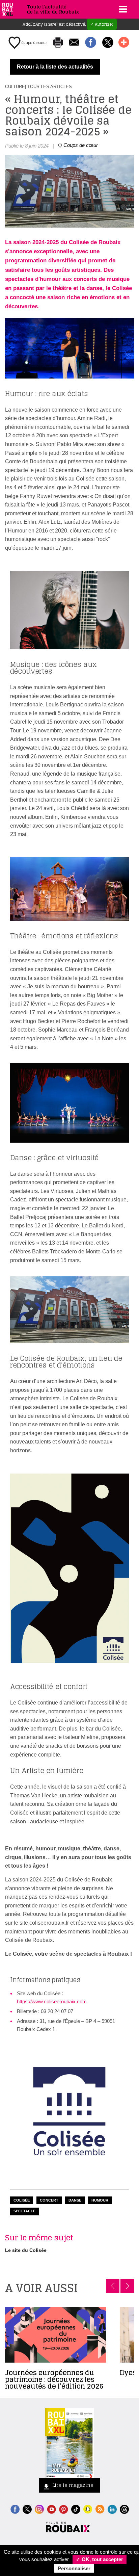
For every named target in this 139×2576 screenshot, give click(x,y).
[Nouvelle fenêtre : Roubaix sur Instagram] (39, 2509)
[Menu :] (122, 9)
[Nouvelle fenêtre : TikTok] (76, 2509)
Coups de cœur (34, 43)
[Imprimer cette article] (58, 43)
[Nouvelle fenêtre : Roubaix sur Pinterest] (64, 2509)
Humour (100, 2200)
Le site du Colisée (26, 2250)
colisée (22, 2200)
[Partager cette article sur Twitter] (108, 43)
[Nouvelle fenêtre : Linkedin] (112, 2509)
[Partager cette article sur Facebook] (91, 43)
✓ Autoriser (102, 24)
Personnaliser (74, 2568)
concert (49, 2200)
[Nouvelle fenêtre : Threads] (124, 2509)
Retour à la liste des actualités (55, 67)
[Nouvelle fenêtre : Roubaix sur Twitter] (27, 2509)
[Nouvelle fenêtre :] (51, 2509)
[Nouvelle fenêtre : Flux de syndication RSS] (100, 2509)
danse (75, 2200)
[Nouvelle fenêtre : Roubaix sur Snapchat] (88, 2509)
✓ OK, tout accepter (100, 2559)
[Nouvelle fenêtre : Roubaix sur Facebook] (15, 2509)
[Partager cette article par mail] (74, 43)
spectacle (24, 2211)
